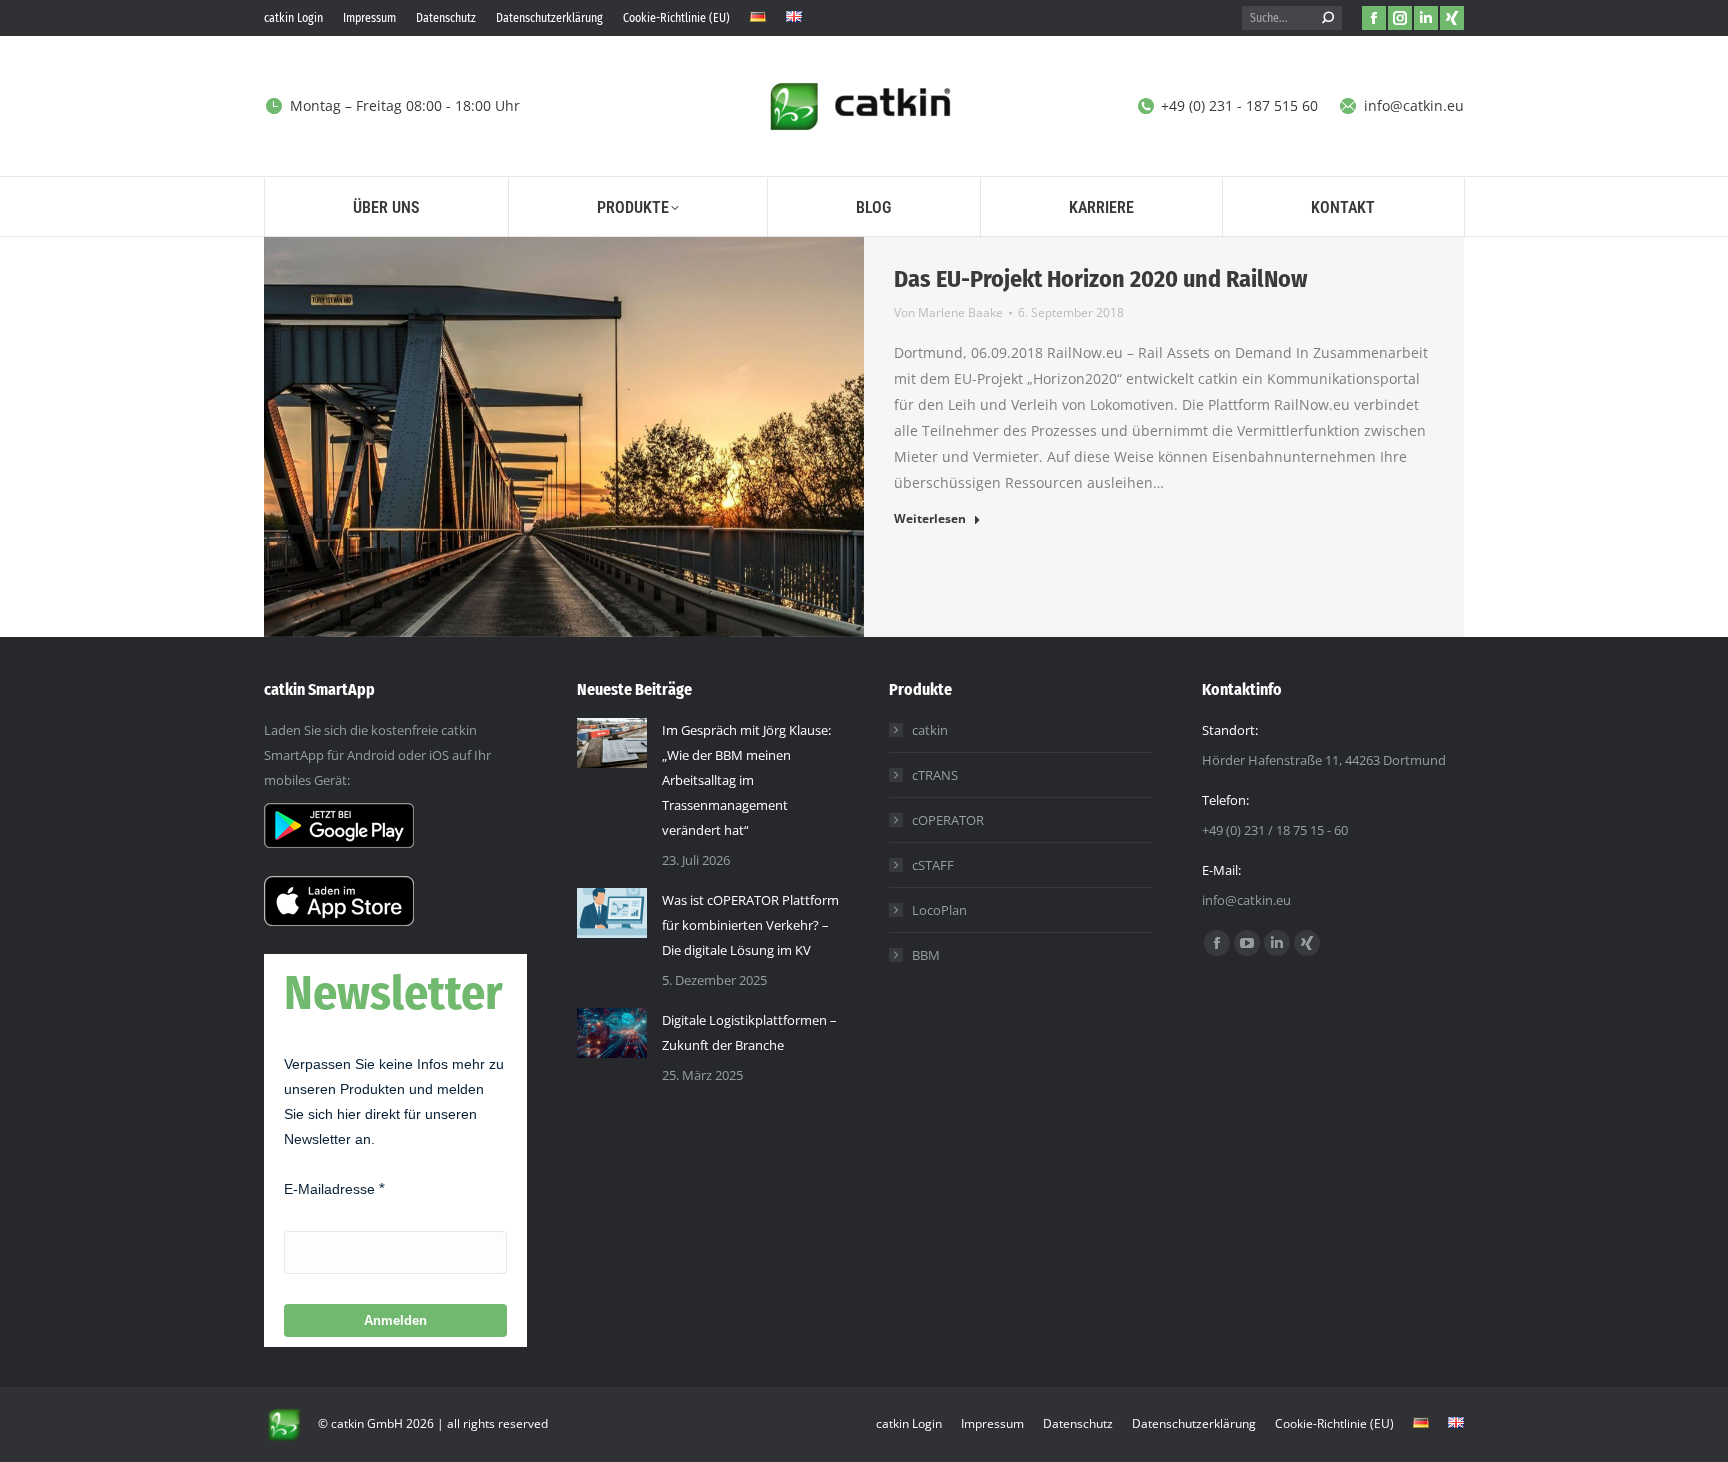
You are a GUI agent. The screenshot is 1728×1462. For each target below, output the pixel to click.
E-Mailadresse (329, 1189)
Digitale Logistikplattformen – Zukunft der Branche (749, 1032)
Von (948, 312)
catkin (930, 730)
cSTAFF (933, 865)
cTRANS (935, 775)
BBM (926, 955)
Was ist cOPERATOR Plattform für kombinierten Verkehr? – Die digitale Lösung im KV (750, 925)
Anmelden (395, 1320)
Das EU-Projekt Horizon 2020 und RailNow (1100, 279)
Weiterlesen (930, 519)
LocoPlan (939, 910)
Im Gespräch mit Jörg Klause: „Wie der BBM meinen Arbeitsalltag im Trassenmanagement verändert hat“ (746, 780)
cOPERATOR (948, 820)
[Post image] (612, 743)
